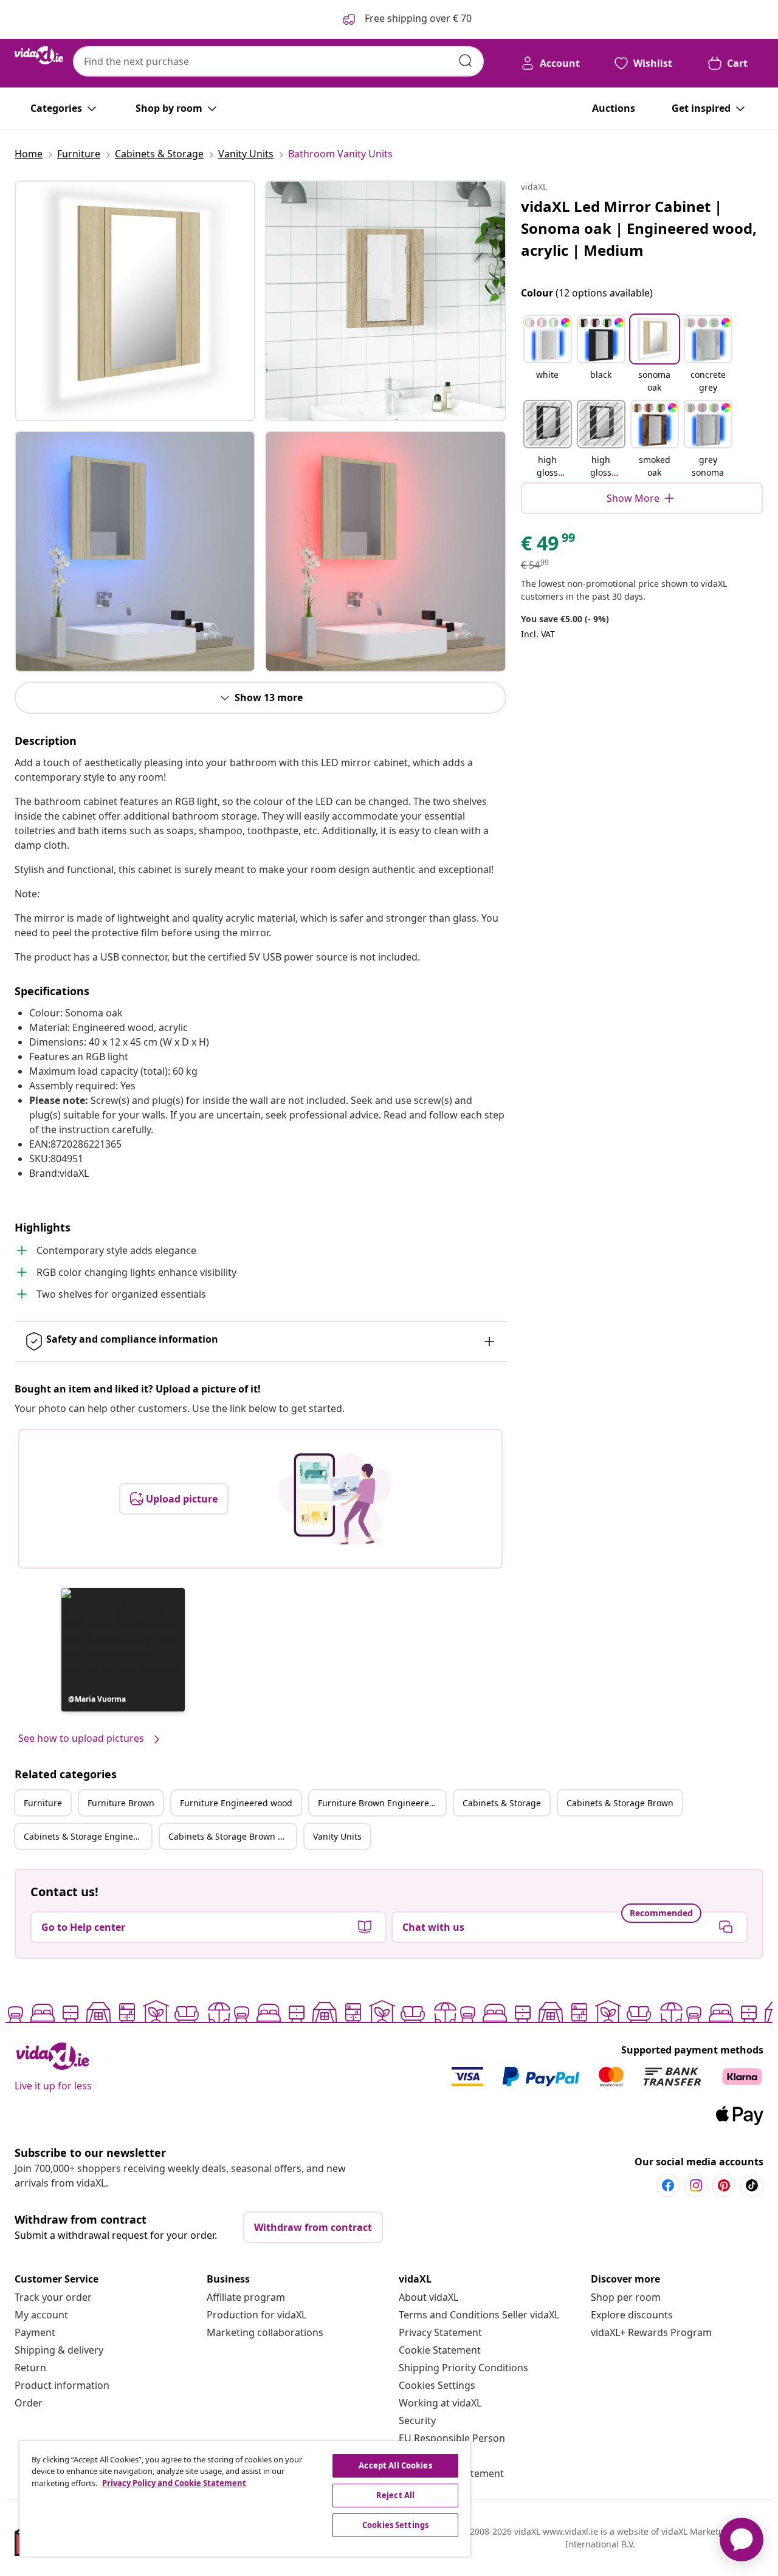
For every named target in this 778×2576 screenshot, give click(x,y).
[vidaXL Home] (39, 55)
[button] (123, 1650)
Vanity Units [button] (337, 1836)
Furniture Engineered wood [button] (236, 1803)
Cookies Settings (437, 2385)
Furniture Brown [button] (121, 1803)
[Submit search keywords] (466, 61)
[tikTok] (752, 2185)
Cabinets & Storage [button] (502, 1803)
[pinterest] (724, 2185)
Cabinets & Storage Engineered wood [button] (88, 1836)
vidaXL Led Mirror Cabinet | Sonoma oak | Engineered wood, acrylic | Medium (639, 228)
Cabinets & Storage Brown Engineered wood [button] (232, 1836)
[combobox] (278, 61)
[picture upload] (335, 1499)
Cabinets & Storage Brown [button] (620, 1803)
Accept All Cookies (395, 2465)
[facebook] (668, 2185)
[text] (549, 546)
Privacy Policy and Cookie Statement (174, 2483)
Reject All (395, 2495)
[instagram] (696, 2185)
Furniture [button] (43, 1803)
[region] (245, 2499)
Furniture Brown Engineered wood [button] (382, 1803)
